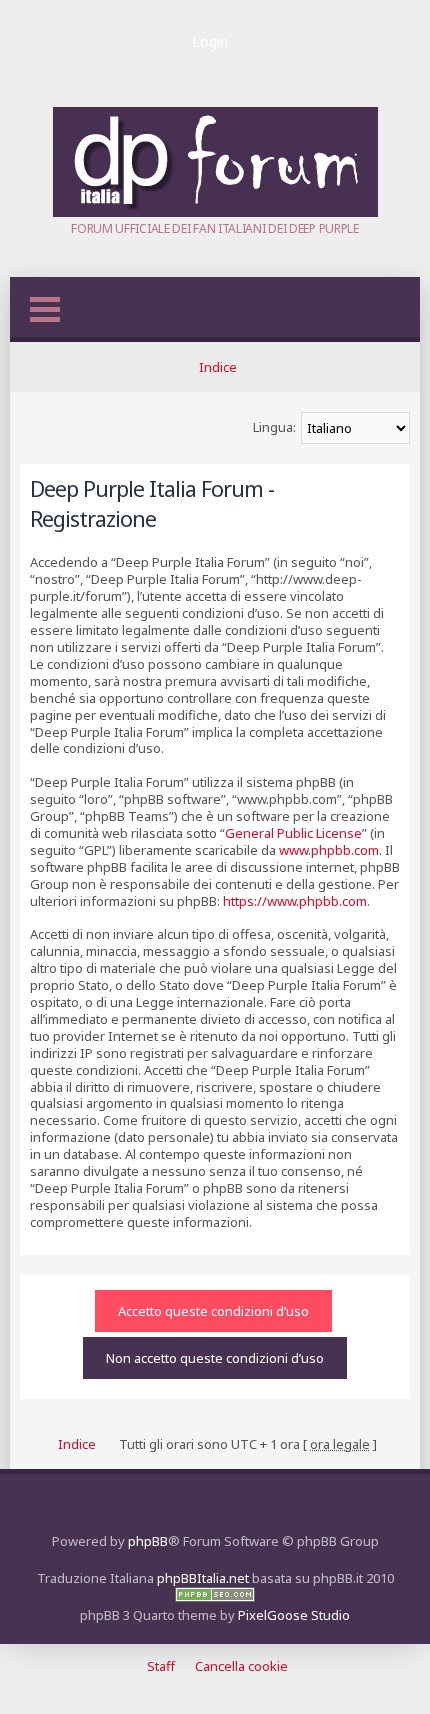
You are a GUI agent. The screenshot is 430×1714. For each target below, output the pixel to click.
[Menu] (45, 309)
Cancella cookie (241, 1666)
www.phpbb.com (329, 850)
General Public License (293, 833)
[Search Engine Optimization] (215, 1597)
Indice (218, 367)
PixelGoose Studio (294, 1615)
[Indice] (215, 212)
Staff (161, 1666)
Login (210, 41)
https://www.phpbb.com (295, 901)
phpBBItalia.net (203, 1578)
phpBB (148, 1541)
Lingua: (274, 427)
